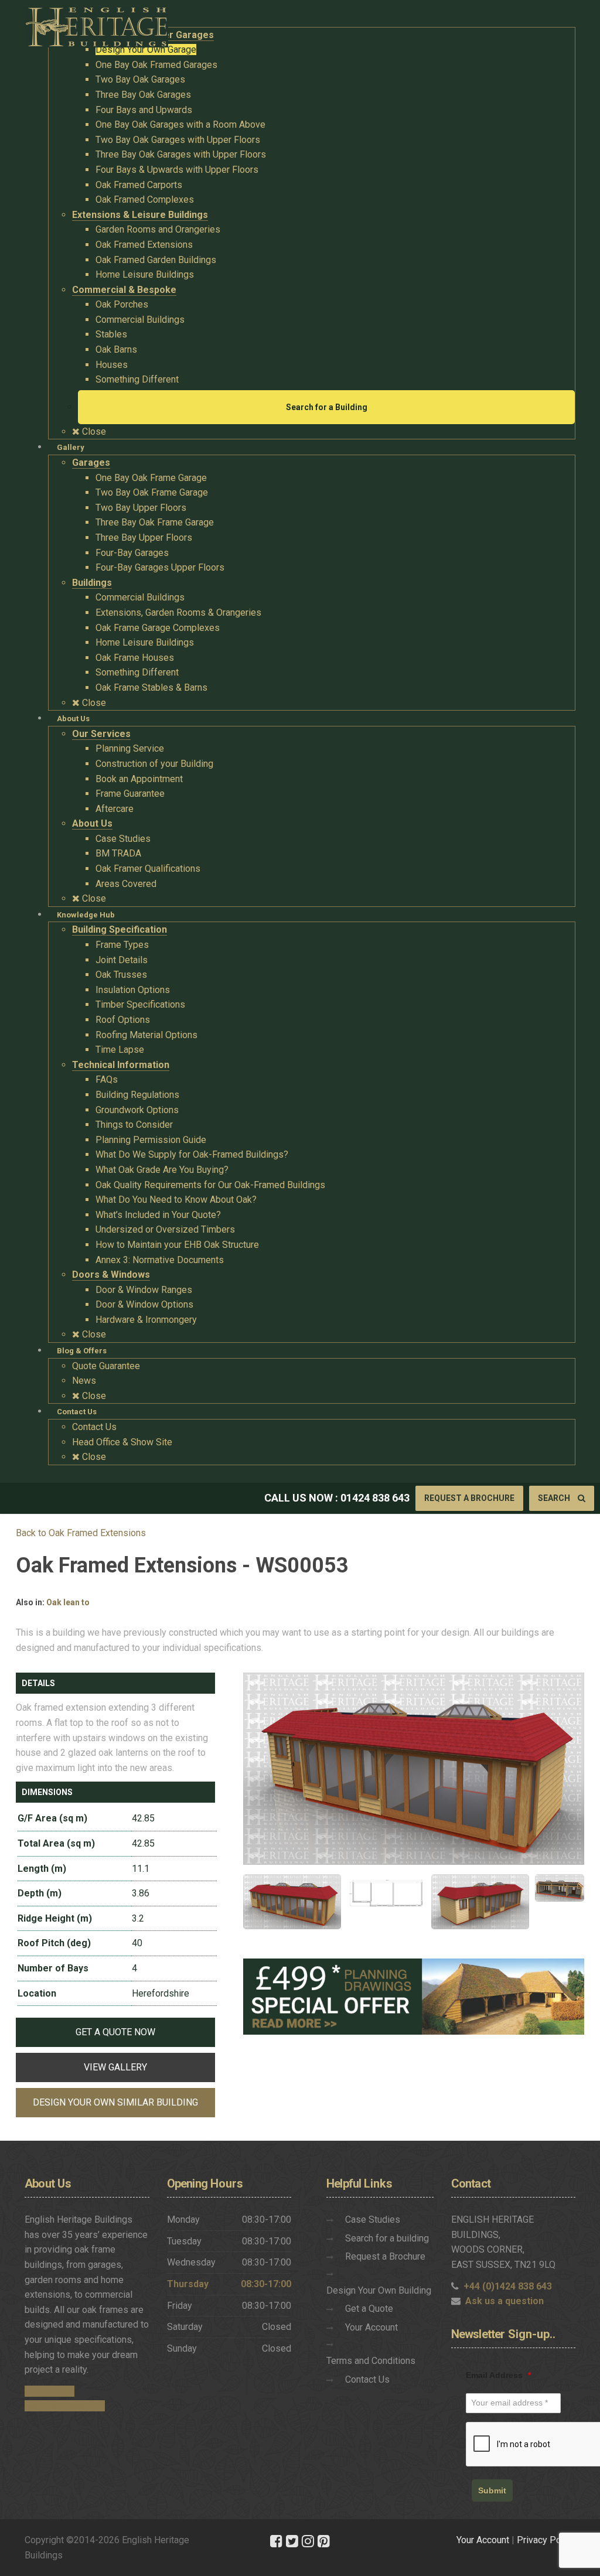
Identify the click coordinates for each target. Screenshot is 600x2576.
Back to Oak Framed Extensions (81, 1533)
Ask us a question (504, 2301)
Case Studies (373, 2220)
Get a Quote (369, 2309)
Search (555, 1498)
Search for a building (387, 2238)
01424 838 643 (375, 1498)
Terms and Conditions (371, 2361)
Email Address (498, 2375)
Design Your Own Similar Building (115, 2102)
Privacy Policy (546, 2540)
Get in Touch (50, 2391)
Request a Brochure (469, 1498)
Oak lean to (68, 1602)
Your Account (371, 2327)
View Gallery (115, 2067)
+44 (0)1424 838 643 (508, 2286)
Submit (492, 2490)
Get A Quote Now (115, 2032)
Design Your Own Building (379, 2290)
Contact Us (367, 2379)
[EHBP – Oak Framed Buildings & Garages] (96, 24)
